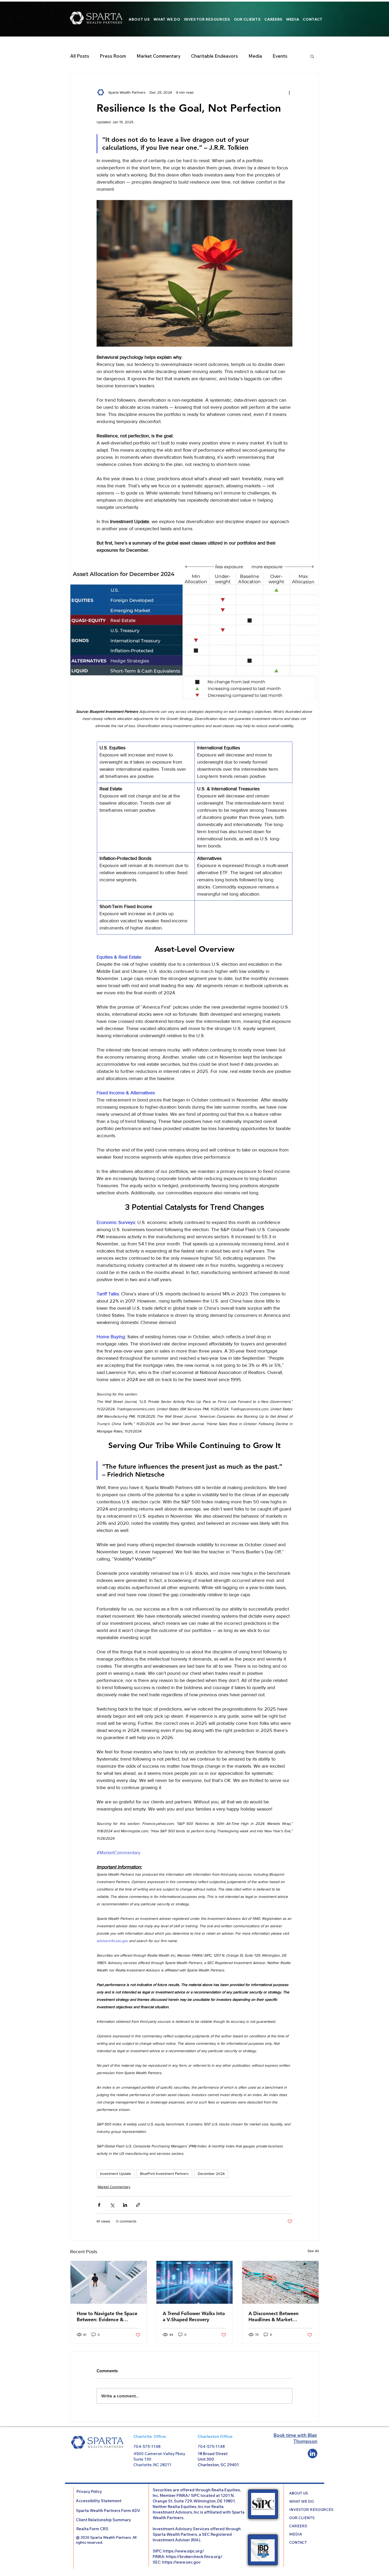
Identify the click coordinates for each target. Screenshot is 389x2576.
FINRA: (159, 2557)
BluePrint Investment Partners (164, 2174)
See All (313, 2251)
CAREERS (298, 2526)
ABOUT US (299, 2493)
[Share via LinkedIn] (125, 2205)
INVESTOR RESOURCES (305, 2510)
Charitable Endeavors (214, 56)
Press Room (113, 56)
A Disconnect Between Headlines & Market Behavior (273, 2316)
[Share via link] (138, 2205)
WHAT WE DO (302, 2501)
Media (255, 56)
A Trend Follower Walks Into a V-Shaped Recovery (194, 2316)
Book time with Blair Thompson (295, 2438)
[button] (312, 56)
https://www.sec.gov (181, 2562)
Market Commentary (159, 56)
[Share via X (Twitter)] (112, 2205)
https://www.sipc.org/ (184, 2551)
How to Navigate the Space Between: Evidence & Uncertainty (107, 2316)
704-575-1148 (147, 2446)
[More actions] (289, 92)
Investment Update (116, 2174)
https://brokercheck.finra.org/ (194, 2557)
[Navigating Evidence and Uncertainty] (109, 2282)
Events (280, 56)
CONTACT (298, 2542)
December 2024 (211, 2174)
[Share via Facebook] (99, 2205)
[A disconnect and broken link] (280, 2282)
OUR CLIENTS (302, 2518)
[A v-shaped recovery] (195, 2282)
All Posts (80, 56)
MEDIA (296, 2534)
